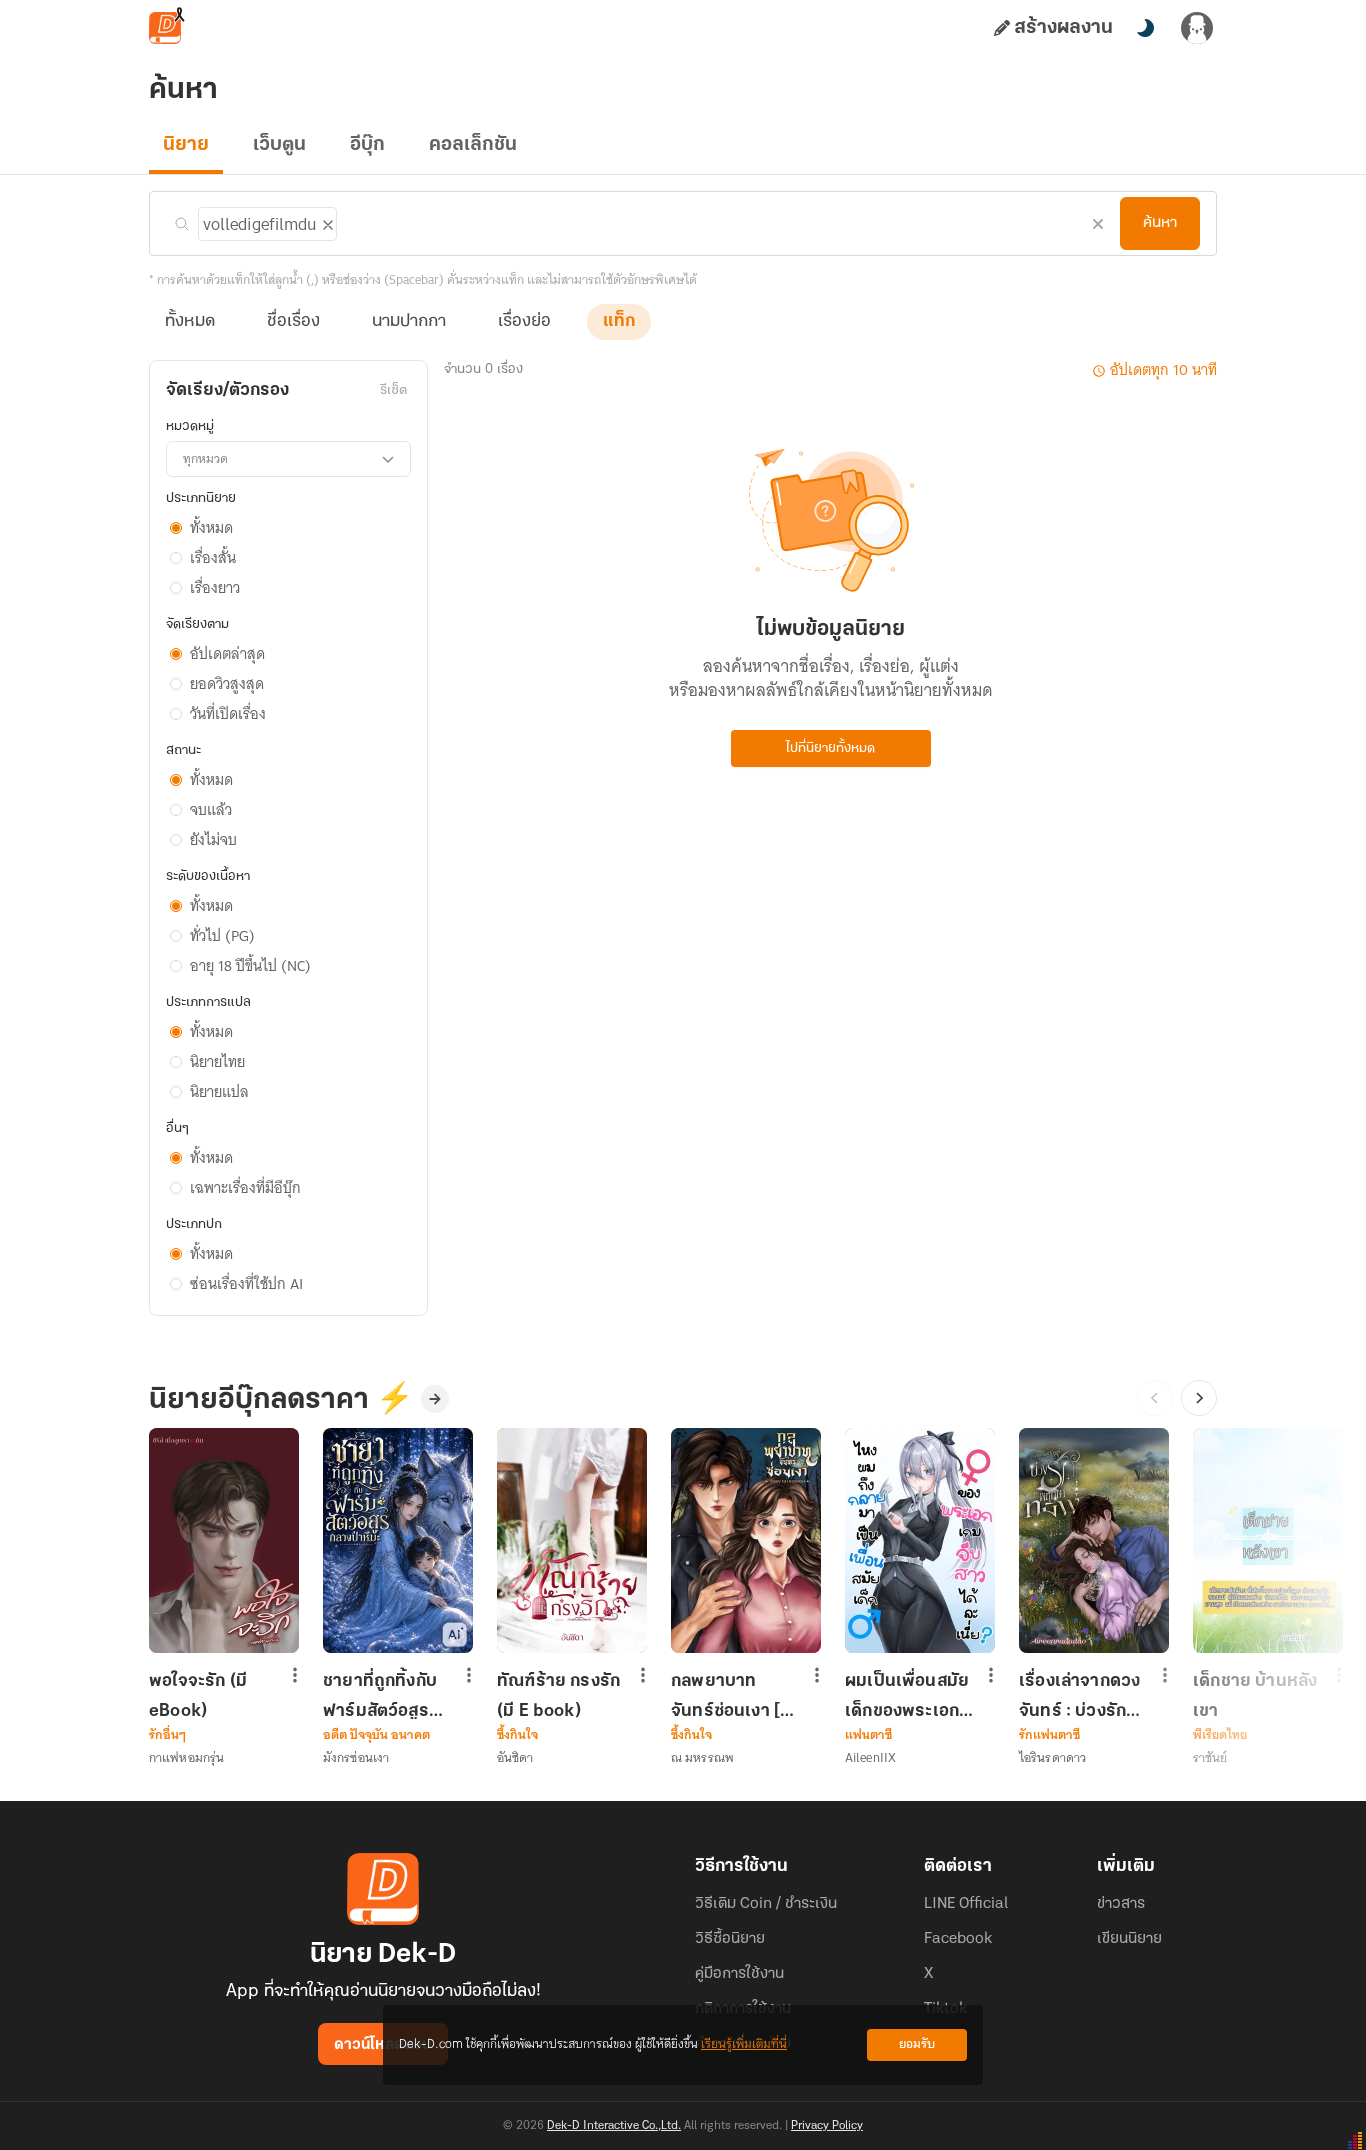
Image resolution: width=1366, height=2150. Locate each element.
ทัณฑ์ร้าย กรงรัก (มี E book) (558, 1696)
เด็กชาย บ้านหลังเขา (1255, 1696)
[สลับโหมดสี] (1145, 28)
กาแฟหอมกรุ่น (186, 1757)
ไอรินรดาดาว (1052, 1757)
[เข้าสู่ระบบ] (1197, 28)
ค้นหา (1160, 223)
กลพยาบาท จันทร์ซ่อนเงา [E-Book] (734, 1696)
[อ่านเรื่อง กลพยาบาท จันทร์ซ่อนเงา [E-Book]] (746, 1540)
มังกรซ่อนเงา (356, 1757)
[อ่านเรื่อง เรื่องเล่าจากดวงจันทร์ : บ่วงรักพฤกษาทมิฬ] (1094, 1540)
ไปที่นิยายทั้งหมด (830, 748)
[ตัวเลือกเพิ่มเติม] (295, 1677)
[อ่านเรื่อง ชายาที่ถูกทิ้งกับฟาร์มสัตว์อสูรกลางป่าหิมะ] (398, 1540)
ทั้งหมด (190, 322)
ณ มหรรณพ (702, 1757)
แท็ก (619, 322)
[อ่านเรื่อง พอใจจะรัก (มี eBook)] (224, 1540)
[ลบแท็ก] (326, 221)
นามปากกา (409, 322)
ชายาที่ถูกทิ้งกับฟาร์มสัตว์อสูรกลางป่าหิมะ (380, 1696)
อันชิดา (515, 1757)
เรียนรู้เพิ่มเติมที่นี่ (744, 2044)
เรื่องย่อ (524, 322)
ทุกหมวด (205, 458)
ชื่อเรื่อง (293, 322)
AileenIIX (870, 1757)
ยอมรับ (917, 2044)
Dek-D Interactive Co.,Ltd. (614, 2126)
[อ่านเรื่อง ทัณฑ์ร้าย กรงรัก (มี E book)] (572, 1540)
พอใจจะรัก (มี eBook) (198, 1696)
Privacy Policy (827, 2126)
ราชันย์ (1210, 1757)
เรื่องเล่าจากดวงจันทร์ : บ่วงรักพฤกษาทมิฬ (1079, 1696)
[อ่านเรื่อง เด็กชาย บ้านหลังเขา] (1268, 1540)
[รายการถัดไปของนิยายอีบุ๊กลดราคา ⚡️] (1199, 1398)
